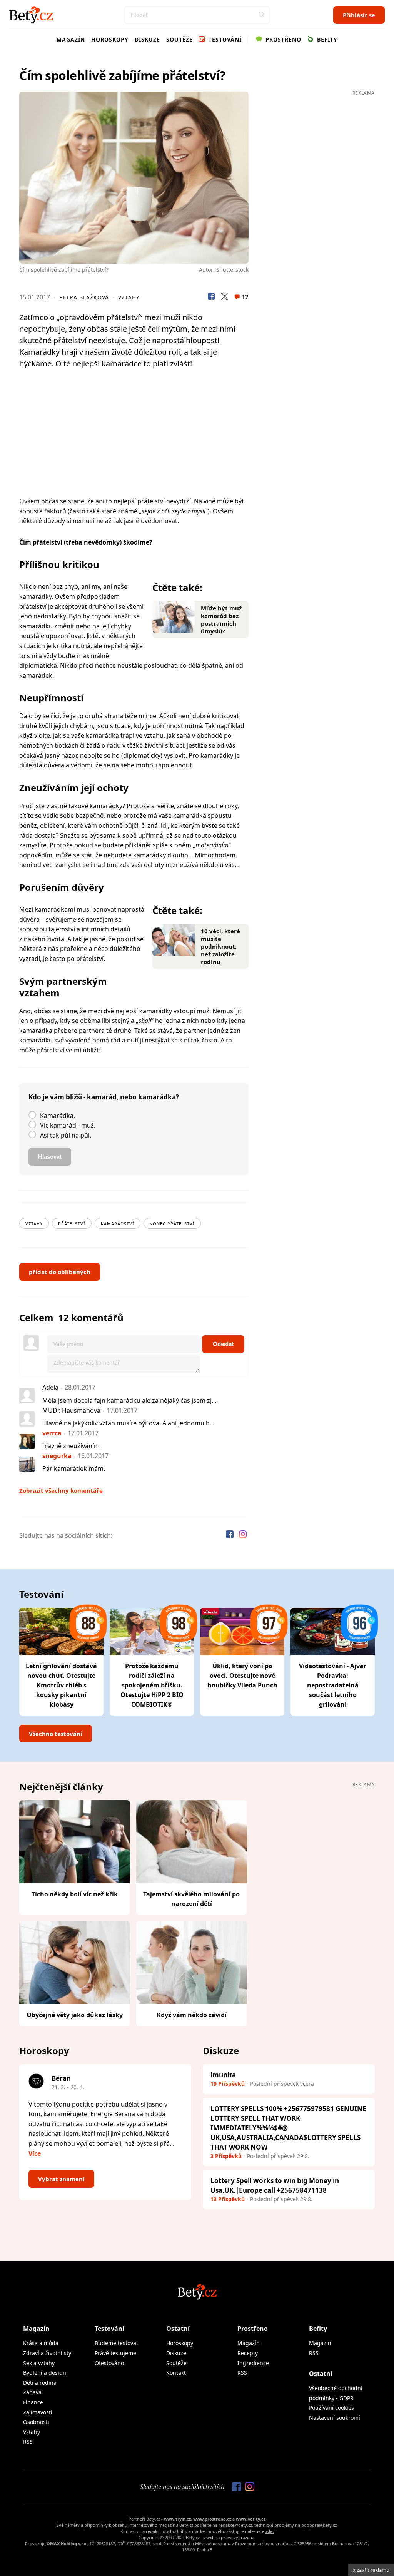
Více (35, 2153)
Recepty (248, 2353)
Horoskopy (110, 39)
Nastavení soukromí (335, 2418)
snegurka (57, 1456)
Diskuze (147, 39)
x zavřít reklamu (371, 2570)
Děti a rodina (40, 2383)
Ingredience (253, 2363)
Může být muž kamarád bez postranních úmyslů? (221, 620)
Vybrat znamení (61, 2179)
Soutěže (179, 39)
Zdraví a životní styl (48, 2353)
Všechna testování (56, 1734)
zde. (270, 2531)
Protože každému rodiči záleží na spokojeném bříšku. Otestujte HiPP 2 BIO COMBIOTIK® (152, 1685)
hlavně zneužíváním (71, 1446)
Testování (224, 39)
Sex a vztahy (39, 2363)
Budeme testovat (116, 2343)
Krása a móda (41, 2343)
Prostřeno (282, 39)
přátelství (72, 1224)
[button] (261, 15)
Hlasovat (50, 1157)
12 (244, 297)
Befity (326, 39)
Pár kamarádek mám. (74, 1468)
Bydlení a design (45, 2373)
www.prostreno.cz (212, 2519)
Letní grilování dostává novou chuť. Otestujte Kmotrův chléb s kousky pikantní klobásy (61, 1685)
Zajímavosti (38, 2412)
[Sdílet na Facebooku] (211, 297)
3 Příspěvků (226, 2156)
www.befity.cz (251, 2519)
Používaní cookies (331, 2408)
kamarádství (118, 1224)
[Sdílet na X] (224, 297)
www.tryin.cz (177, 2519)
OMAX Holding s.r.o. (67, 2543)
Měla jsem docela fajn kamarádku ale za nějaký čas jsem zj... (129, 1400)
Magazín (71, 39)
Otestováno (109, 2363)
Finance (33, 2402)
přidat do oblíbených (60, 1272)
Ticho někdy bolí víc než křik (75, 1894)
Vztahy (129, 297)
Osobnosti (36, 2422)
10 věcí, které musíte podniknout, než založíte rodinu (220, 946)
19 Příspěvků (228, 2084)
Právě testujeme (115, 2353)
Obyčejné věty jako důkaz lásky (75, 2015)
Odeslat (223, 1344)
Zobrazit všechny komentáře (61, 1490)
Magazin (320, 2343)
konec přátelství (172, 1224)
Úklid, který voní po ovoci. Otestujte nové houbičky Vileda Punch (242, 1676)
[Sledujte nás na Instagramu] (243, 1535)
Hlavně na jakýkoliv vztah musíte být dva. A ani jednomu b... (128, 1423)
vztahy (34, 1224)
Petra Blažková (84, 297)
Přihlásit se (359, 15)
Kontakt (176, 2373)
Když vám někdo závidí (192, 2015)
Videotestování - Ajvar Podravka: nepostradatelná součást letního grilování (333, 1685)
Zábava (32, 2392)
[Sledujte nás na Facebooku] (230, 1535)
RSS (28, 2442)
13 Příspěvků (228, 2199)
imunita (223, 2075)
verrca (52, 1433)
